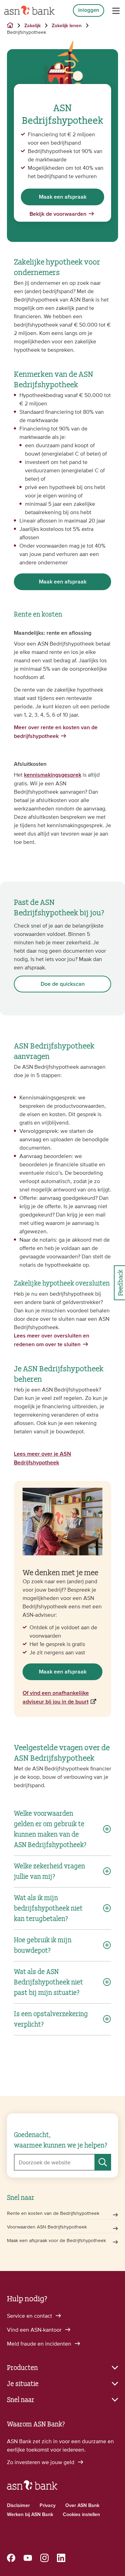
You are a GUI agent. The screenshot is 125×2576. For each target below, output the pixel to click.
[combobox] (62, 2162)
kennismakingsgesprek (53, 775)
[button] (62, 2367)
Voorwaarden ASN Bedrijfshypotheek (47, 2227)
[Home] (29, 10)
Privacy (48, 2506)
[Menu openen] (116, 11)
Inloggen (89, 10)
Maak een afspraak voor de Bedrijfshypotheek (56, 2240)
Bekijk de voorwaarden (58, 214)
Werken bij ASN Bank (30, 2515)
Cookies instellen (81, 2515)
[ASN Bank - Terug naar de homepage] (32, 2488)
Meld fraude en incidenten (40, 2343)
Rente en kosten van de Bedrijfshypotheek (53, 2213)
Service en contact (30, 2316)
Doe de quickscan (63, 984)
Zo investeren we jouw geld (41, 2462)
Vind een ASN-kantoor (35, 2330)
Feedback (120, 1283)
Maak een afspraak (63, 197)
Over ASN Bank (82, 2506)
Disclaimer (18, 2506)
